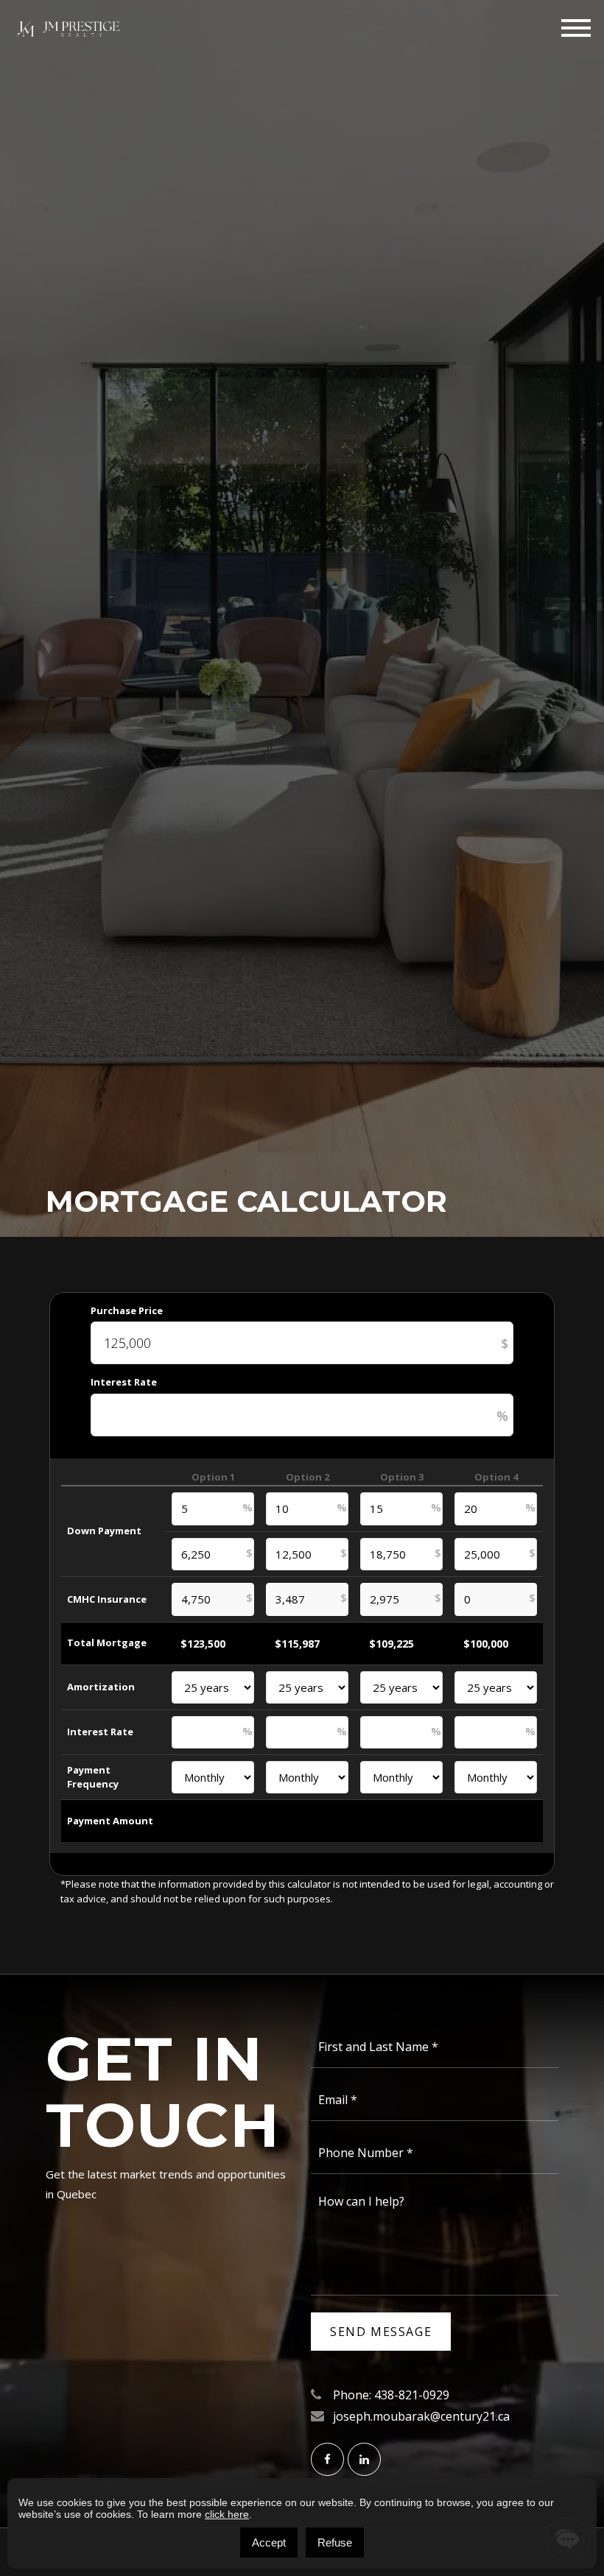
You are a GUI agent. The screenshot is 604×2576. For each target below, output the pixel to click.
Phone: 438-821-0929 (391, 2395)
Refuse (335, 2543)
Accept (269, 2543)
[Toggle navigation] (576, 28)
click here (227, 2514)
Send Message (381, 2332)
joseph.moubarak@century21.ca (421, 2416)
